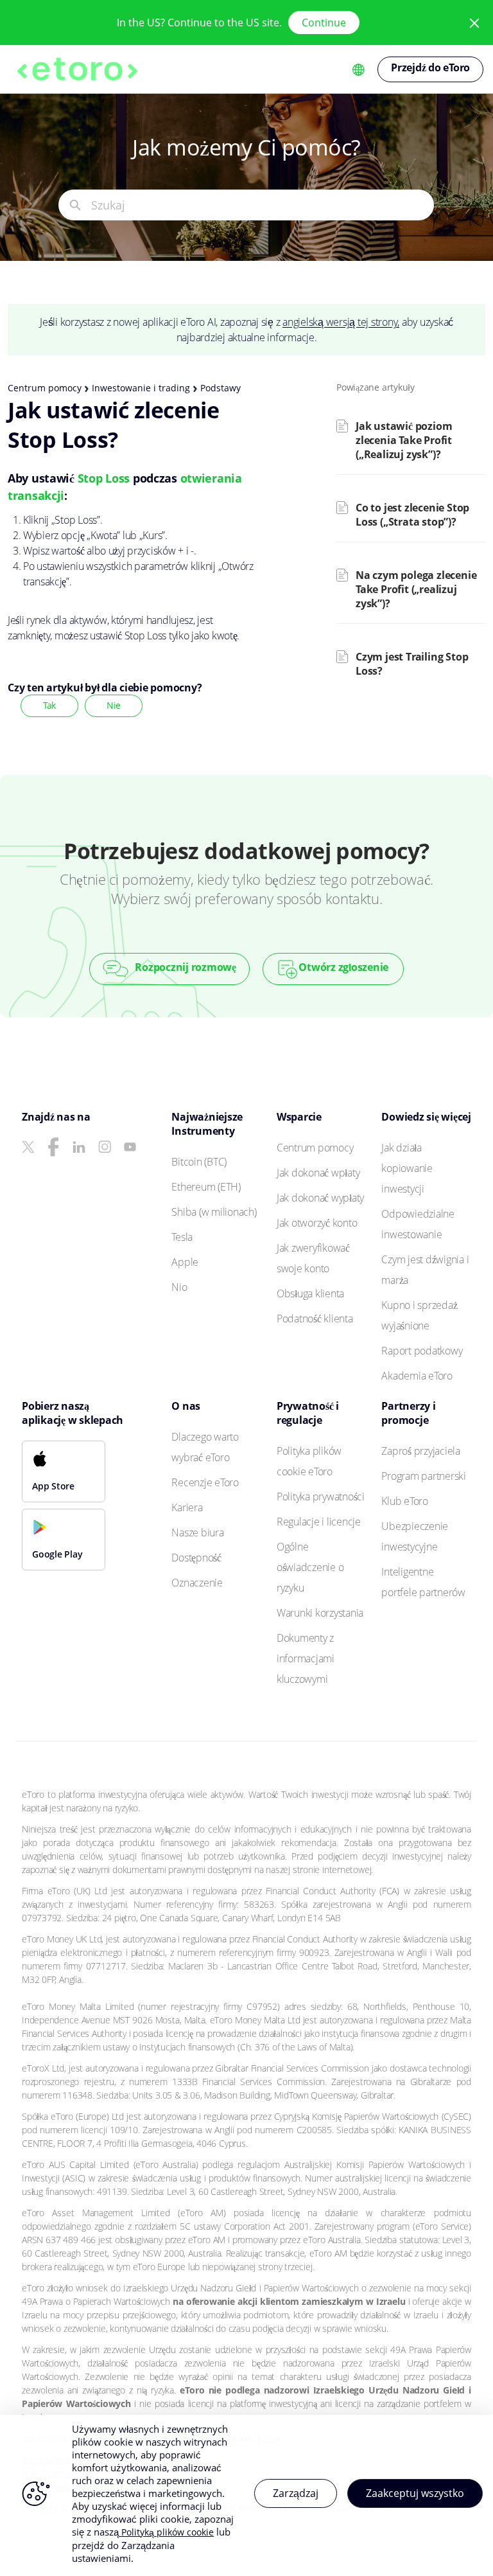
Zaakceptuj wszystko (415, 2493)
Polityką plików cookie (166, 2532)
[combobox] (262, 205)
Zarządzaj (296, 2493)
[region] (246, 2495)
